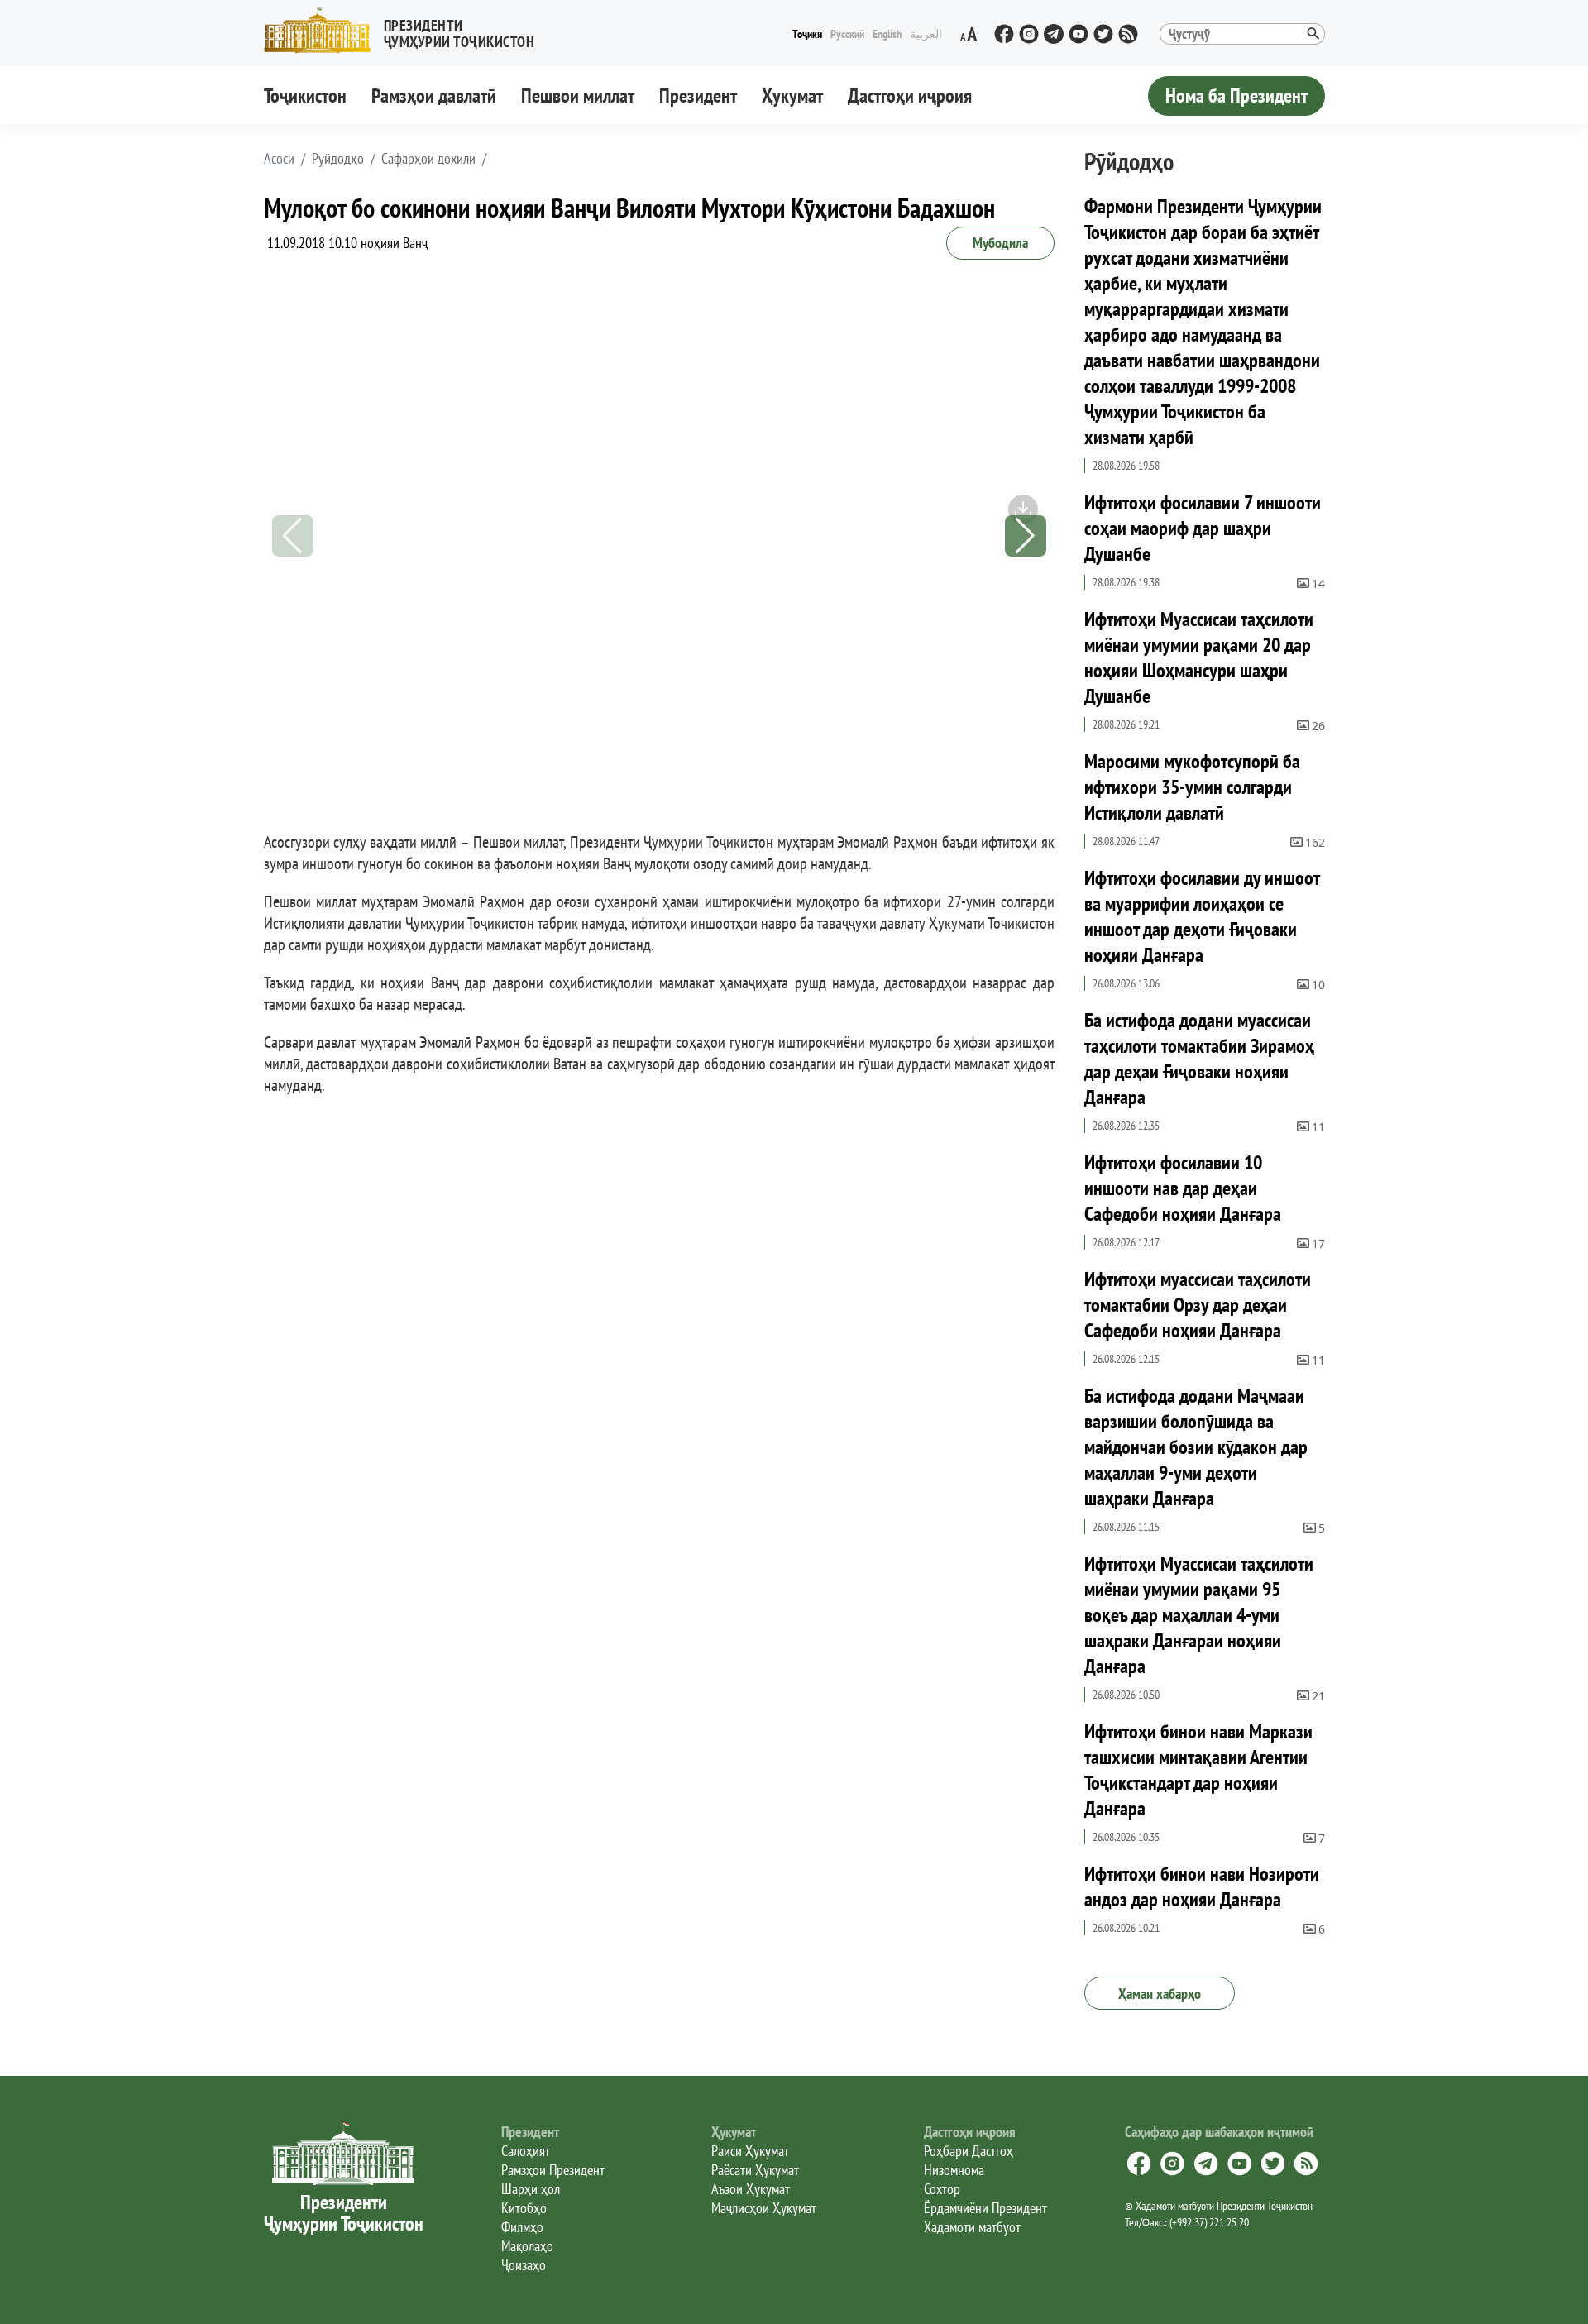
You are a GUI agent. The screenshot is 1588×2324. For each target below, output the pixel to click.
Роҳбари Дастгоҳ (969, 2151)
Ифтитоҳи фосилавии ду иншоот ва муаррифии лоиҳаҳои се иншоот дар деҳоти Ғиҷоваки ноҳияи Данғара (1202, 916)
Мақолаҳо (527, 2246)
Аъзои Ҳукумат (751, 2189)
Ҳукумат (792, 96)
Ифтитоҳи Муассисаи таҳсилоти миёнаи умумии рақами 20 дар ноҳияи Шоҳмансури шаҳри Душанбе (1199, 658)
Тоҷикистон (305, 96)
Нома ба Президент (1236, 96)
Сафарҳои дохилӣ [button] (428, 159)
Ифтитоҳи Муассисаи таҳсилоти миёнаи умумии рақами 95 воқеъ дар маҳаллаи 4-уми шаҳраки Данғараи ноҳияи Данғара (1199, 1615)
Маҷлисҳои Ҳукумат (764, 2208)
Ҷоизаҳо (524, 2265)
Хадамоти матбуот (972, 2227)
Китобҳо (524, 2208)
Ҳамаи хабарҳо (1160, 1994)
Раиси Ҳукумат (750, 2151)
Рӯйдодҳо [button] (338, 159)
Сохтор (942, 2189)
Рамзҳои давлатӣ (434, 96)
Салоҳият (526, 2151)
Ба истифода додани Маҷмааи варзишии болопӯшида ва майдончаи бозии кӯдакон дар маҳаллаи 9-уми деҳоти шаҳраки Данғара (1196, 1447)
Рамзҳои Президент (553, 2170)
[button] (406, 30)
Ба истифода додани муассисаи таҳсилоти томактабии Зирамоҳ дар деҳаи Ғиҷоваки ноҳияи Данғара (1199, 1059)
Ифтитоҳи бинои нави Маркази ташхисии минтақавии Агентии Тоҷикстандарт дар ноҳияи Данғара (1198, 1770)
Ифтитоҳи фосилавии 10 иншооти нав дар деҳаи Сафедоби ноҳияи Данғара (1183, 1188)
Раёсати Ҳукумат (755, 2170)
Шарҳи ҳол (531, 2189)
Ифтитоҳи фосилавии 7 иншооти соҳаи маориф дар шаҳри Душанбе (1203, 528)
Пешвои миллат (578, 96)
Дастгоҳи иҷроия (910, 96)
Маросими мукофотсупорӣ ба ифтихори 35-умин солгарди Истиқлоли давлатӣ (1192, 787)
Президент (698, 96)
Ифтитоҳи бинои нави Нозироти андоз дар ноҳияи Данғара (1202, 1886)
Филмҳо (522, 2227)
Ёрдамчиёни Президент (985, 2208)
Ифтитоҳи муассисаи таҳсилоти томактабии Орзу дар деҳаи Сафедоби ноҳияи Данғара (1198, 1305)
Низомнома (954, 2170)
